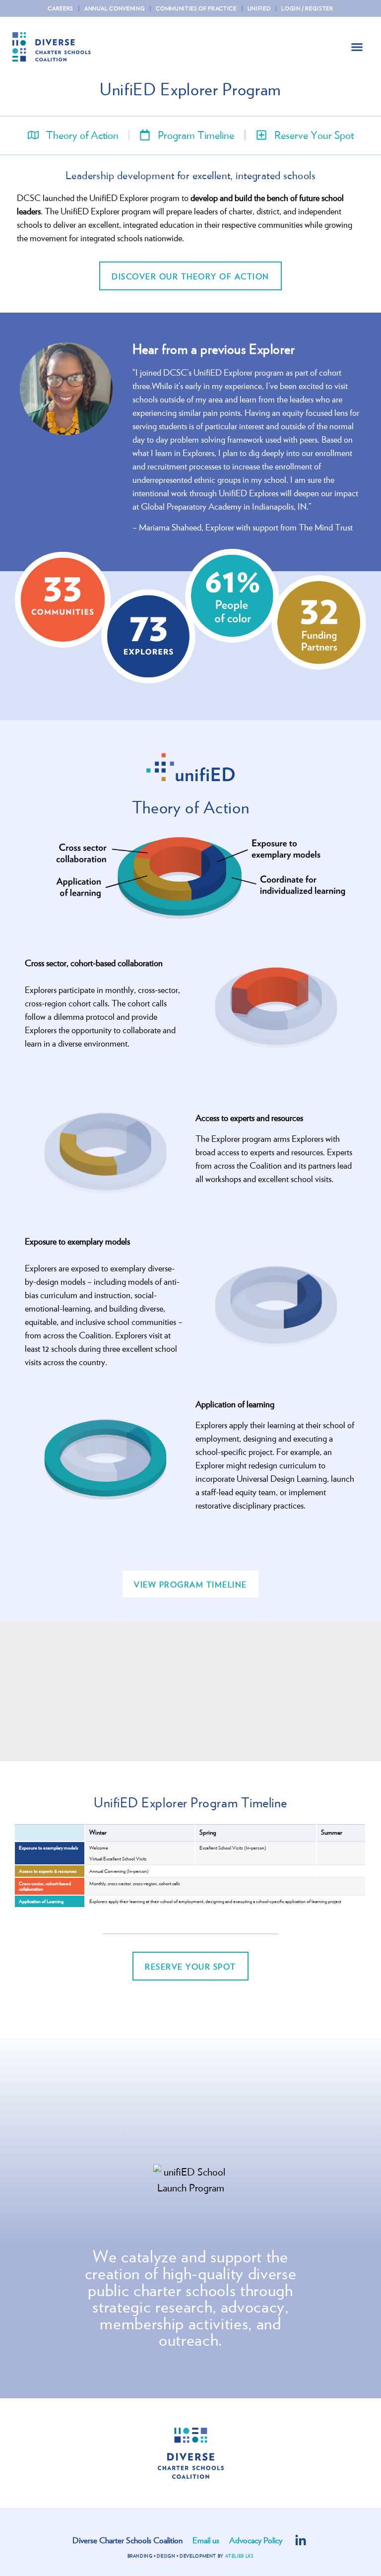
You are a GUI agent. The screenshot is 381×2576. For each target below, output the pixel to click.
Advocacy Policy (256, 2540)
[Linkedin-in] (301, 2541)
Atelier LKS (240, 2556)
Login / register (307, 8)
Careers (61, 8)
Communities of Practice (196, 8)
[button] (357, 47)
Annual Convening (115, 8)
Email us (206, 2540)
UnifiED (259, 8)
